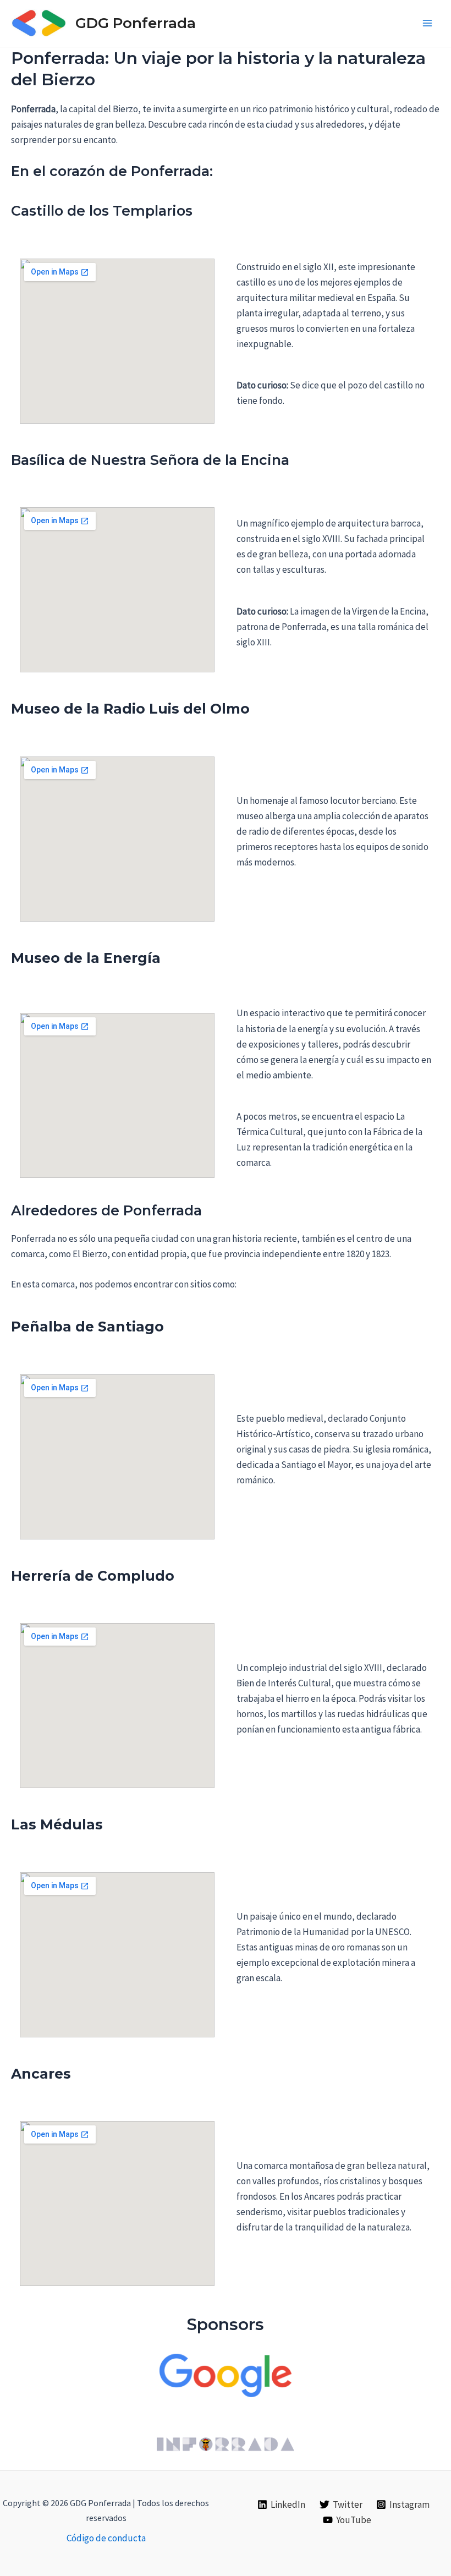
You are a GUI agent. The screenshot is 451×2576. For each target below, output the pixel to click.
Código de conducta (106, 2538)
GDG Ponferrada (136, 23)
